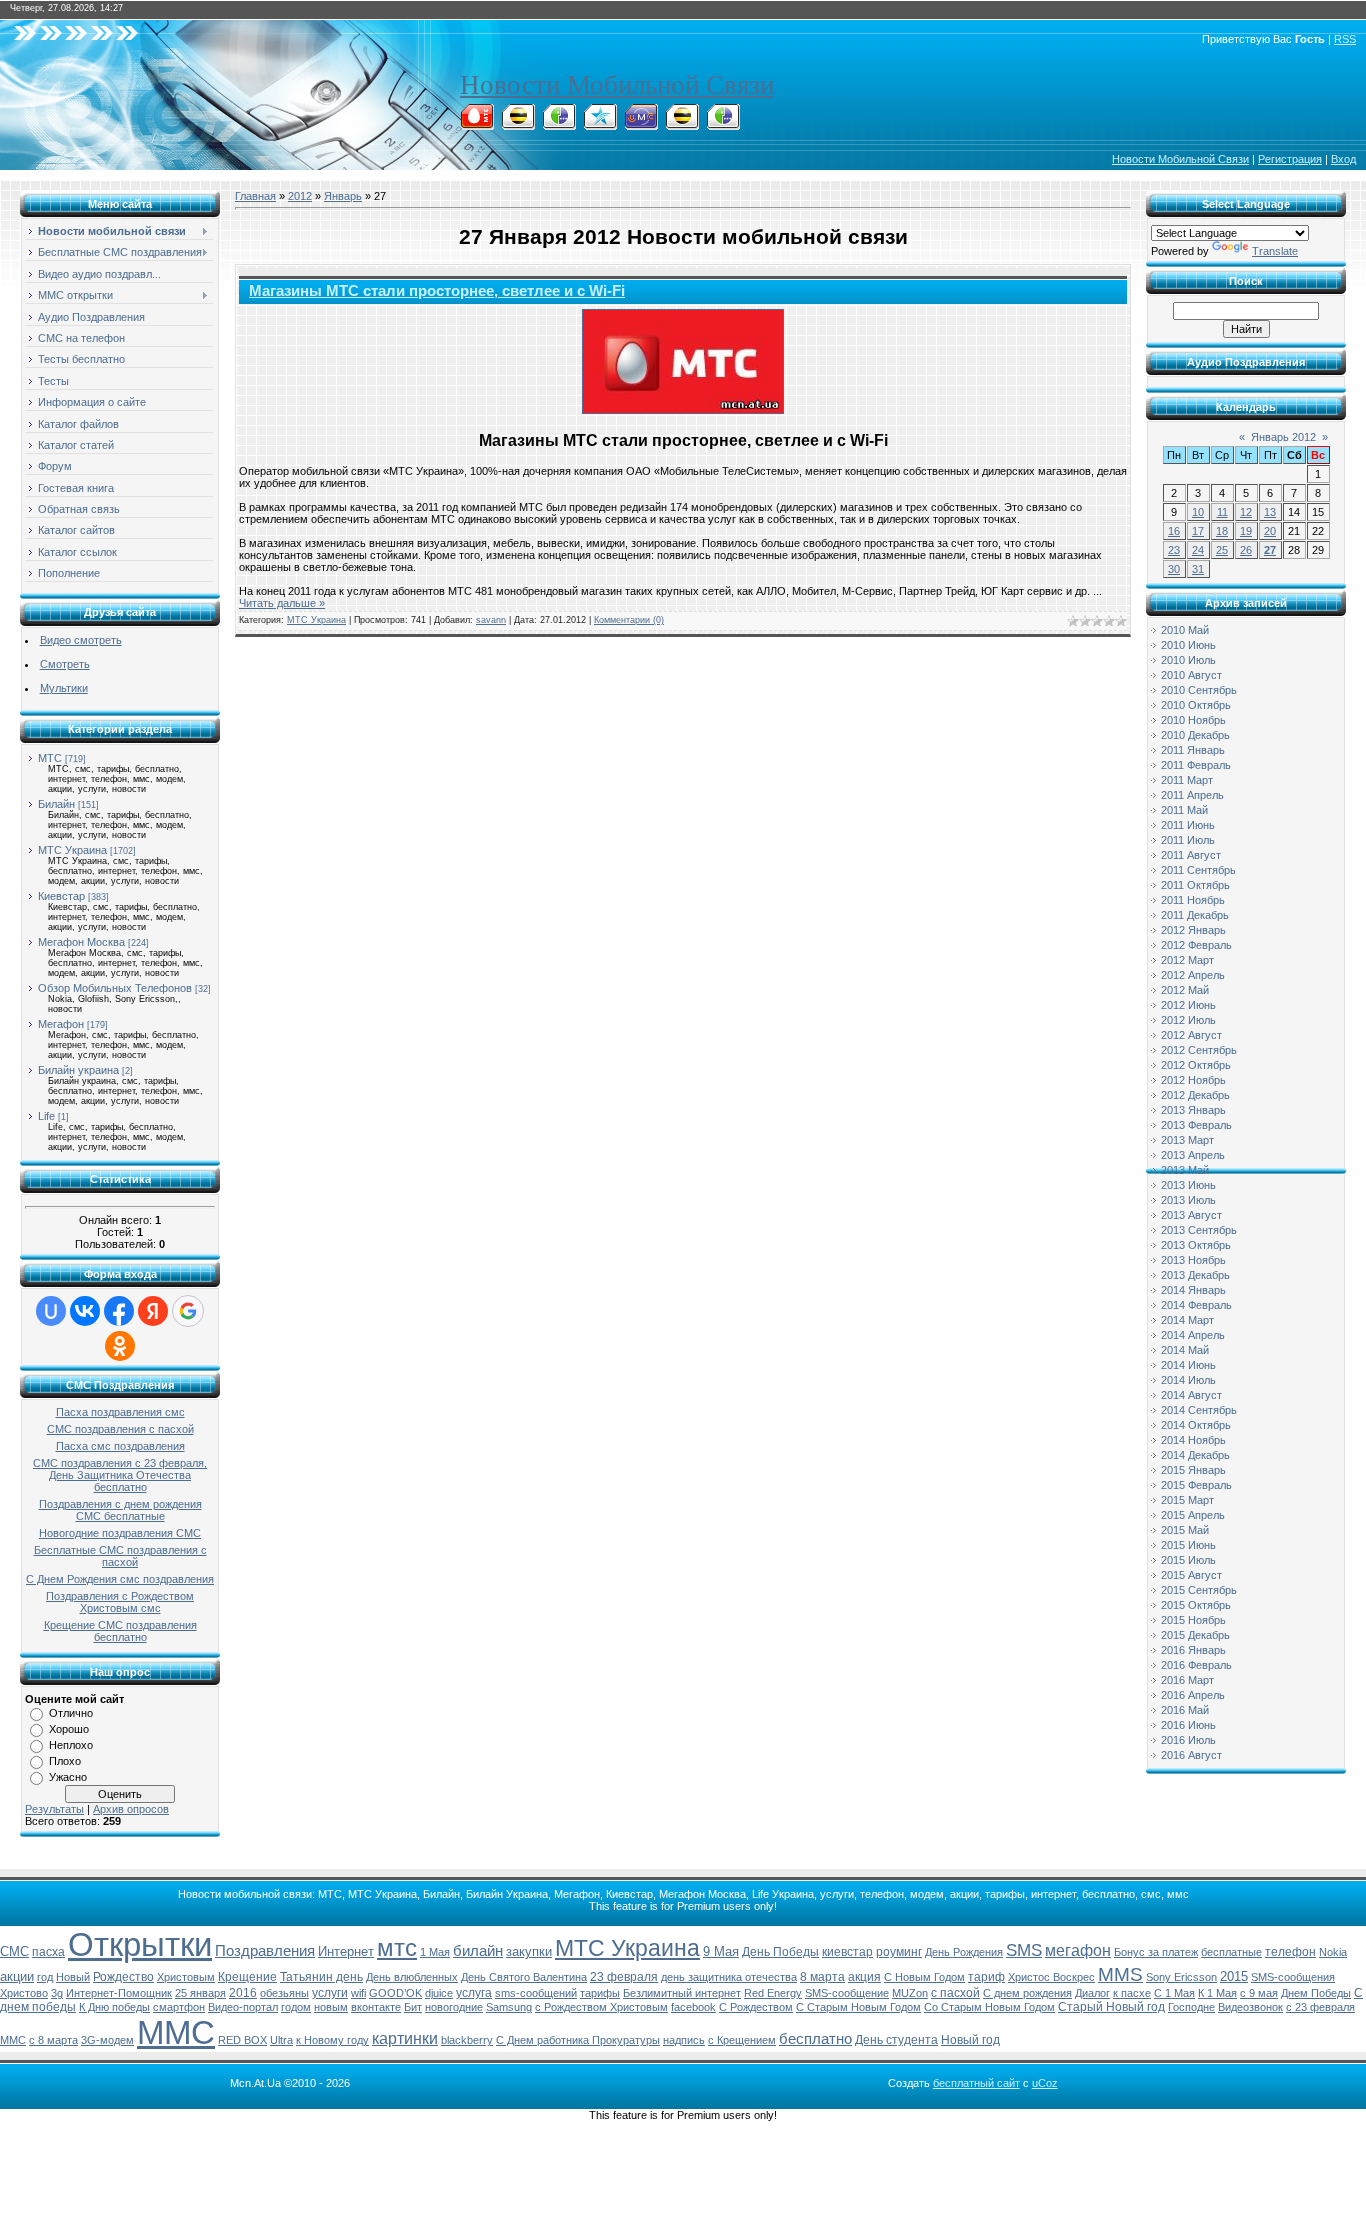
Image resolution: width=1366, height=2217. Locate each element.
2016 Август (1191, 1755)
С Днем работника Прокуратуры (578, 2040)
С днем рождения (1027, 1993)
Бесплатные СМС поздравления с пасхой (120, 1556)
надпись (684, 2040)
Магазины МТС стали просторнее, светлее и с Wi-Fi (437, 291)
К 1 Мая (1217, 1993)
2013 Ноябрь (1193, 1260)
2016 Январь (1193, 1650)
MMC (13, 2040)
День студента (896, 2040)
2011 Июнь (1188, 825)
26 (1246, 550)
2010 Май (1185, 630)
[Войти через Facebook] (119, 1311)
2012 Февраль (1196, 945)
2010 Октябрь (1196, 705)
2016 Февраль (1196, 1665)
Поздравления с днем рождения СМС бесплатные (120, 1510)
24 (1198, 550)
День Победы (780, 1952)
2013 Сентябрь (1199, 1230)
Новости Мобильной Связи (617, 85)
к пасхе (1132, 1993)
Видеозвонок (1250, 2007)
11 (1222, 512)
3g (57, 1993)
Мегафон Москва (81, 942)
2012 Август (1191, 1035)
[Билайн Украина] (682, 124)
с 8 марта (53, 2040)
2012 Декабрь (1195, 1095)
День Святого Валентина (524, 1977)
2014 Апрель (1193, 1335)
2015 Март (1187, 1500)
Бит (413, 2007)
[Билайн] (518, 124)
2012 (300, 196)
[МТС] (477, 124)
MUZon (910, 1993)
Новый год (970, 2040)
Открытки (140, 1944)
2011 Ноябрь (1193, 900)
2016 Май (1185, 1710)
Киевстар (61, 896)
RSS (1345, 39)
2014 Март (1187, 1320)
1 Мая (435, 1952)
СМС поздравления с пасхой (120, 1429)
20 (1270, 531)
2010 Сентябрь (1199, 690)
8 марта (822, 1977)
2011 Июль (1188, 840)
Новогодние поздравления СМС (120, 1533)
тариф (986, 1977)
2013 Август (1191, 1215)
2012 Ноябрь (1193, 1080)
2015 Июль (1188, 1560)
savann (491, 620)
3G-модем (107, 2040)
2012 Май (1185, 990)
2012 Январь (1193, 930)
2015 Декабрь (1195, 1635)
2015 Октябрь (1196, 1605)
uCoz (1045, 2083)
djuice (439, 1993)
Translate (1275, 251)
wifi (358, 1993)
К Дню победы (114, 2007)
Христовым (186, 1977)
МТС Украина (72, 850)
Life (46, 1116)
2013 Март (1187, 1140)
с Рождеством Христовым (601, 2007)
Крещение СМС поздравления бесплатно (120, 1631)
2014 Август (1191, 1395)
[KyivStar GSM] (600, 124)
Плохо (65, 1761)
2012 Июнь (1188, 1005)
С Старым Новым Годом (858, 2007)
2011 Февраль (1196, 765)
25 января (200, 1993)
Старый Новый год (1111, 2007)
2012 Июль (1188, 1020)
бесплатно (815, 2039)
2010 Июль (1188, 660)
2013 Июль (1188, 1200)
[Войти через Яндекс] (153, 1311)
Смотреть (65, 664)
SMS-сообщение (847, 1993)
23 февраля (624, 1977)
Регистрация (1290, 159)
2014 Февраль (1196, 1305)
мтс (397, 1947)
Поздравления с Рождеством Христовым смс (120, 1602)
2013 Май (1185, 1170)
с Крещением (742, 2040)
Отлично (71, 1713)
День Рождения (964, 1952)
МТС (50, 758)
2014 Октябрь (1196, 1425)
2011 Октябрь (1195, 885)
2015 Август (1191, 1575)
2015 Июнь (1188, 1545)
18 (1222, 531)
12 (1246, 512)
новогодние (454, 2007)
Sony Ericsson (1181, 1977)
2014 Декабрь (1195, 1455)
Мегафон (61, 1024)
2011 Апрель (1192, 795)
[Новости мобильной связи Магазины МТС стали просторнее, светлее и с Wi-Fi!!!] (683, 361)
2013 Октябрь (1196, 1245)
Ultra (281, 2040)
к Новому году (332, 2040)
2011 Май (1184, 810)
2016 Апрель (1193, 1695)
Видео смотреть (81, 640)
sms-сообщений (536, 1993)
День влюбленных (412, 1977)
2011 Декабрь (1195, 915)
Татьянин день (321, 1977)
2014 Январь (1193, 1290)
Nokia (1333, 1952)
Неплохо (71, 1745)
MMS (1120, 1974)
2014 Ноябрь (1193, 1440)
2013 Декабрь (1195, 1275)
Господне (1191, 2007)
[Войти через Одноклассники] (120, 1346)
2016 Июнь (1188, 1725)
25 (1222, 550)
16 (1174, 531)
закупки (529, 1951)
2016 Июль (1188, 1740)
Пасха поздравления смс (120, 1412)
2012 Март (1187, 960)
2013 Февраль (1196, 1125)
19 (1246, 531)
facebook (693, 2007)
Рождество (123, 1977)
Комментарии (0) (629, 620)
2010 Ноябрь (1193, 720)
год (45, 1977)
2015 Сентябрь (1199, 1590)
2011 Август (1191, 855)
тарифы (600, 1993)
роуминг (899, 1952)
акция (864, 1977)
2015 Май (1185, 1530)
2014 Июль (1188, 1380)
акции (17, 1976)
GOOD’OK (395, 1993)
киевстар (847, 1952)
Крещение (247, 1977)
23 (1174, 550)
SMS (1024, 1950)
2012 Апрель (1193, 975)
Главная (255, 196)
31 (1198, 569)
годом (296, 2007)
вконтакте (376, 2007)
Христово (24, 1993)
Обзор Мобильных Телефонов (115, 988)
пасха (48, 1952)
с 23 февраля (1320, 2007)
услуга (474, 1993)
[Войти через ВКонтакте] (85, 1311)
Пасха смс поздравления (120, 1446)
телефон (1290, 1952)
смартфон (179, 2007)
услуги (330, 1993)
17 (1198, 531)
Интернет (346, 1951)
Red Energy (773, 1993)
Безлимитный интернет (682, 1993)
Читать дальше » (282, 603)
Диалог (1092, 1993)
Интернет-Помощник (119, 1993)
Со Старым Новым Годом (989, 2007)
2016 (243, 1993)
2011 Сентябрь (1198, 870)
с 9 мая (1259, 1993)
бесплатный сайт (976, 2083)
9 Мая (721, 1951)
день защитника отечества (729, 1977)
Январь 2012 (1283, 437)
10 (1198, 512)
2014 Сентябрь (1199, 1410)
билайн (478, 1951)
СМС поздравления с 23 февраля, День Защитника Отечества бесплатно (120, 1475)
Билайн (56, 804)
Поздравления (265, 1951)
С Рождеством (756, 2007)
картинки (405, 2038)
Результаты (54, 1809)
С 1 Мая (1174, 1993)
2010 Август (1191, 675)
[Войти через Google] (188, 1311)
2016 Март (1187, 1680)
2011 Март (1187, 780)
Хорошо (69, 1729)
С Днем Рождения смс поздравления (120, 1579)
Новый (73, 1977)
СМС (14, 1951)
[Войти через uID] (51, 1311)
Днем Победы (1316, 1993)
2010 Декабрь (1195, 735)
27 (1270, 550)
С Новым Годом (924, 1977)
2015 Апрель (1193, 1515)
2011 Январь (1193, 750)
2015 (1234, 1976)
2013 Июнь (1188, 1185)
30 (1174, 569)
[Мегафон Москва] (723, 124)
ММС (176, 2032)
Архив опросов (131, 1809)
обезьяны (284, 1993)
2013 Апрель (1193, 1155)
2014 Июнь (1188, 1365)
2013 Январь (1193, 1110)
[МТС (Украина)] (641, 124)
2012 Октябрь (1196, 1065)
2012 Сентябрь (1199, 1050)
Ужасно (68, 1777)
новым (331, 2007)
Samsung (509, 2007)
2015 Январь (1193, 1470)
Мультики (64, 688)
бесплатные (1231, 1952)
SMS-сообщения (1293, 1977)
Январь (343, 196)
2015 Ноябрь (1193, 1620)
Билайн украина (78, 1070)
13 (1270, 512)
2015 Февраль (1196, 1485)
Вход (1343, 159)
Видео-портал (243, 2007)
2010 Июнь (1188, 645)
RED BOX (242, 2040)
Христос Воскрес (1051, 1977)
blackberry (467, 2040)
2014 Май (1185, 1350)
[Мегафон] (559, 124)
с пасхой (955, 1993)
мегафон (1078, 1950)
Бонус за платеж (1156, 1952)
